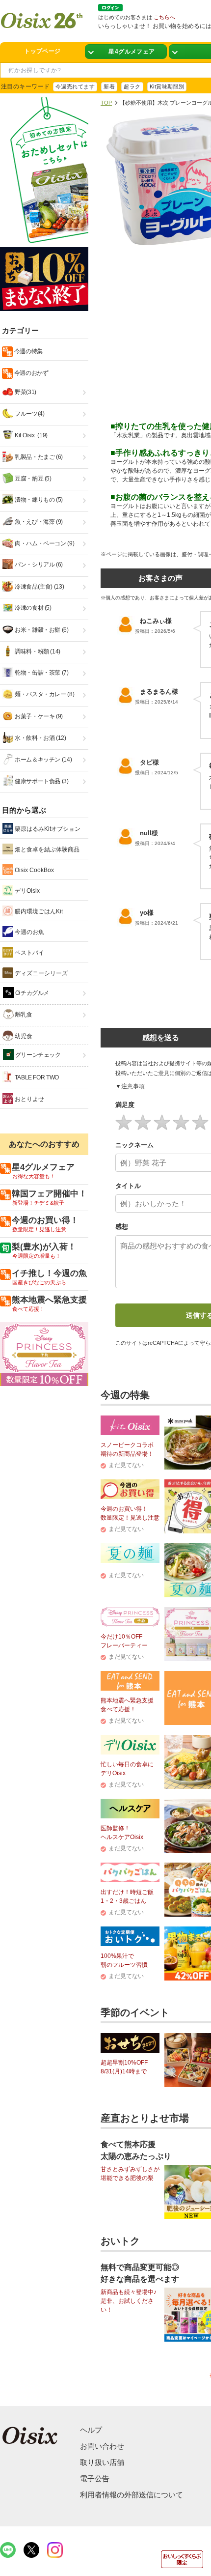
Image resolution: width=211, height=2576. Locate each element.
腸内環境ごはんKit (38, 911)
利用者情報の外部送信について (132, 2495)
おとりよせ (29, 1099)
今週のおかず (30, 373)
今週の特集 (28, 351)
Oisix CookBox (34, 870)
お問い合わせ (102, 2446)
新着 (109, 86)
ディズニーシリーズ (40, 973)
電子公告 (95, 2478)
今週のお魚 (29, 932)
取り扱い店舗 (102, 2462)
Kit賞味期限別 (167, 86)
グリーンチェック (37, 1055)
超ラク (132, 86)
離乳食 (23, 1015)
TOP (106, 103)
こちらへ (164, 17)
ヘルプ (91, 2430)
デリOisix (26, 891)
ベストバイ (29, 953)
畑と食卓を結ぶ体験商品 (46, 849)
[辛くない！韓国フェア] (126, 52)
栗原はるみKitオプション (47, 829)
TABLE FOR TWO (36, 1077)
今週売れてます (75, 86)
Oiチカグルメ (31, 993)
